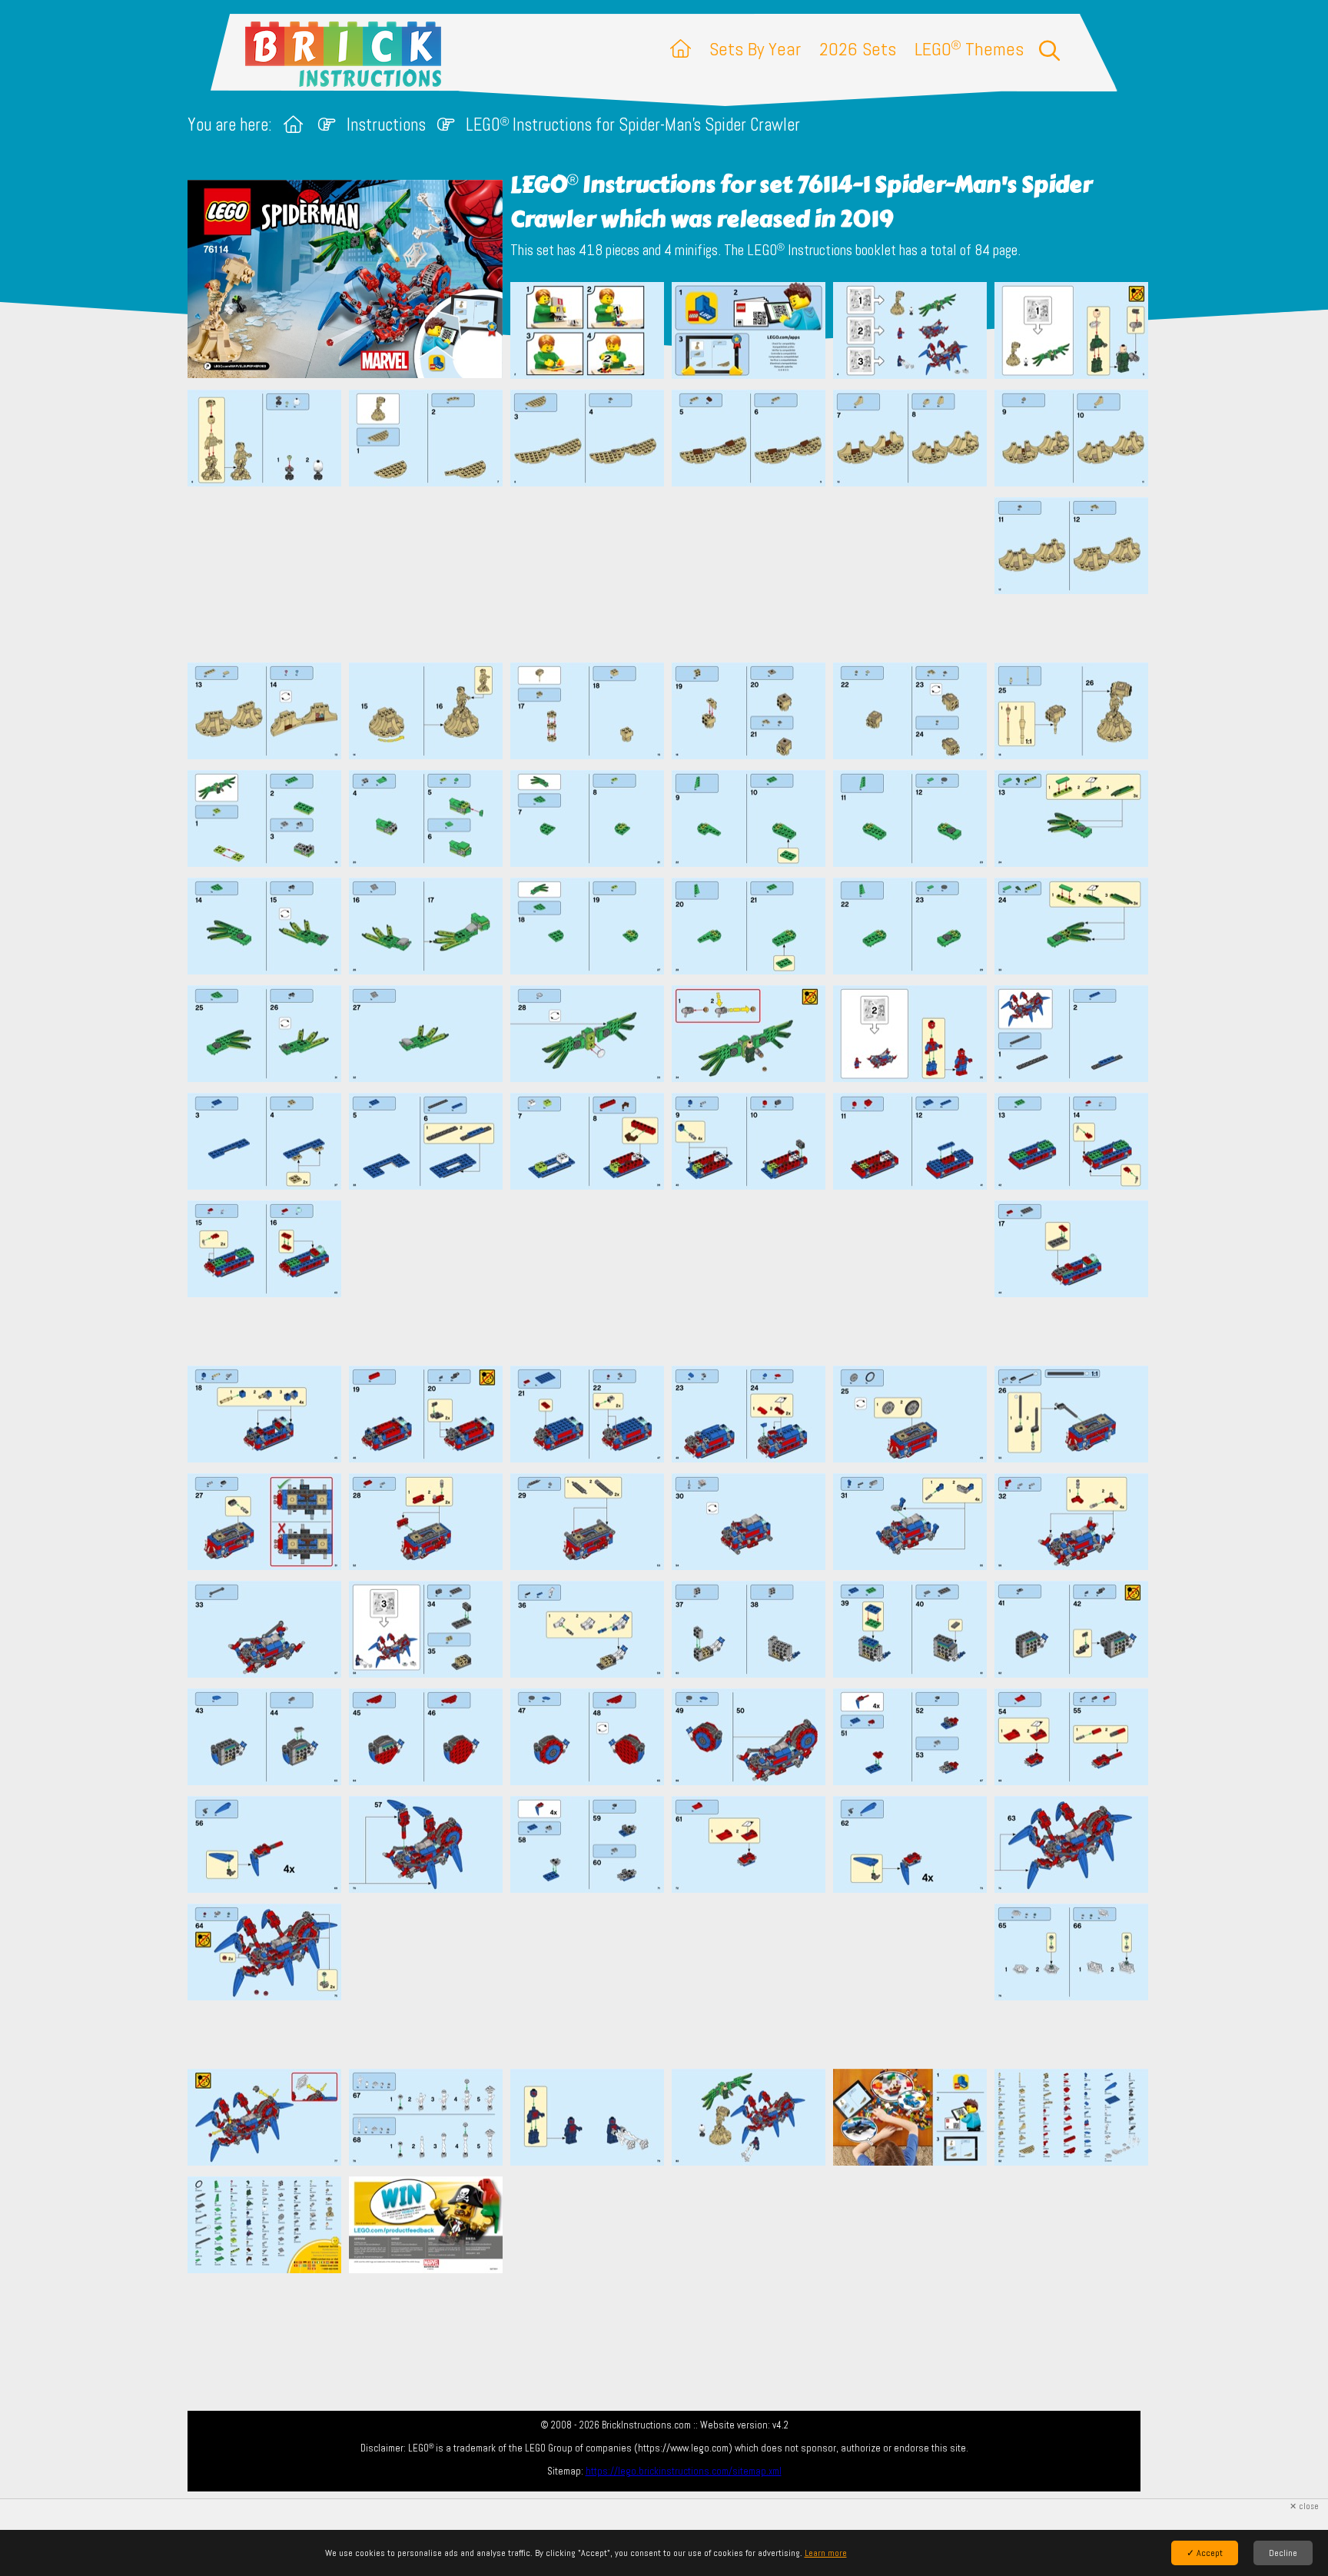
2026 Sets (858, 49)
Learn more (826, 2553)
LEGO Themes (969, 49)
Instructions (386, 125)
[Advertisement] (672, 574)
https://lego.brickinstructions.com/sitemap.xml (684, 2471)
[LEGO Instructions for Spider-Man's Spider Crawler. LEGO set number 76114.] (587, 332)
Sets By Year (755, 49)
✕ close (1304, 2506)
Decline (1283, 2553)
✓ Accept (1205, 2553)
